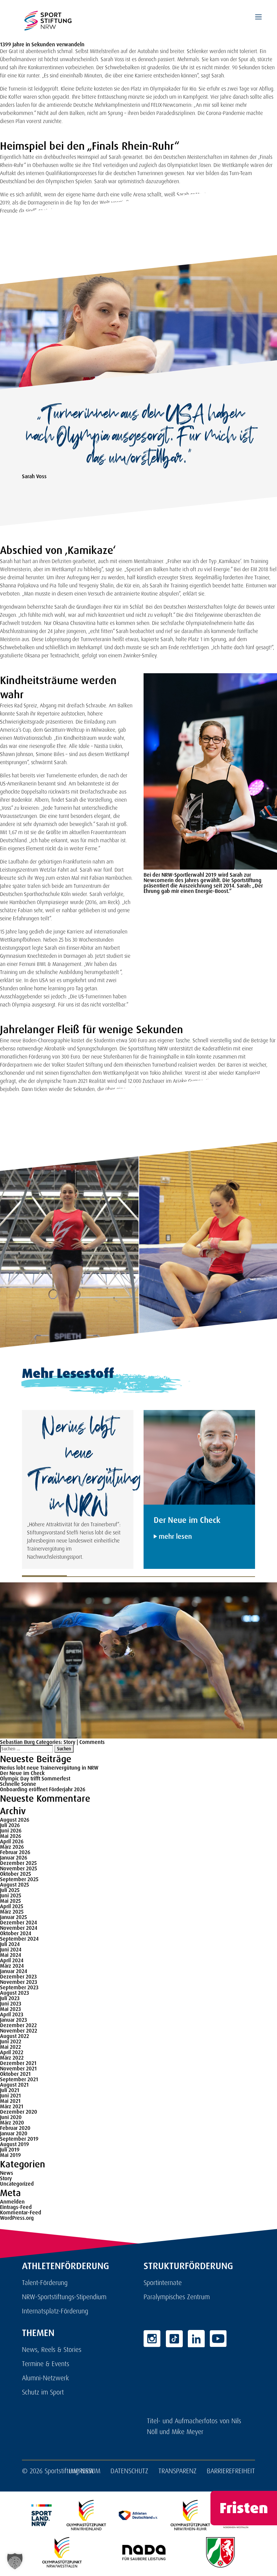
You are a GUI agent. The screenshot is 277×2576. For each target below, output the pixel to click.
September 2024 (19, 1939)
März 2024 (12, 1966)
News (7, 2173)
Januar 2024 (14, 1971)
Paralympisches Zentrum (177, 2297)
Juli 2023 (10, 1998)
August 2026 (15, 1820)
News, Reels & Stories (52, 2350)
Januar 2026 (14, 1858)
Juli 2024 (10, 1944)
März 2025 (12, 1912)
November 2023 (19, 1982)
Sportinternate (163, 2283)
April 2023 (12, 2014)
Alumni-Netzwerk (45, 2378)
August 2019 (15, 2144)
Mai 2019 (10, 2155)
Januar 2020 (14, 2133)
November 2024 (19, 1928)
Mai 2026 (11, 1836)
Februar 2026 (15, 1852)
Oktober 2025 (16, 1874)
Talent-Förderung (45, 2283)
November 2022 (19, 2031)
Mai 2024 (10, 1955)
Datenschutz (129, 2471)
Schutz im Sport (43, 2392)
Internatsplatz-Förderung (55, 2311)
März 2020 (12, 2123)
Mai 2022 (10, 2047)
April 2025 (12, 1906)
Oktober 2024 (16, 1933)
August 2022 (15, 2036)
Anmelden (12, 2202)
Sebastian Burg (17, 1742)
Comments (92, 1742)
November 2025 (19, 1868)
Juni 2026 (11, 1831)
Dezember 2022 (18, 2025)
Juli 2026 (10, 1825)
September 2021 (19, 2079)
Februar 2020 (15, 2128)
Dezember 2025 (18, 1863)
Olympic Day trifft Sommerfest (35, 1779)
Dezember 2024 (18, 1923)
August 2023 (15, 1993)
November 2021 (18, 2069)
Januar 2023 (14, 2020)
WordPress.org (17, 2218)
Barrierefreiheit (231, 2471)
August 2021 (14, 2085)
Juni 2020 (11, 2117)
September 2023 (19, 1987)
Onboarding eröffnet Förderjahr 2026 (43, 1789)
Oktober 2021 (15, 2074)
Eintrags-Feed (16, 2207)
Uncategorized (17, 2184)
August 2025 (15, 1885)
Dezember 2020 (19, 2112)
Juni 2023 (11, 2004)
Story (69, 1742)
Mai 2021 (10, 2101)
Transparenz (178, 2471)
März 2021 (12, 2106)
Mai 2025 (10, 1901)
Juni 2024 (11, 1950)
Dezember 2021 (18, 2063)
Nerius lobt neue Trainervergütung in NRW (49, 1768)
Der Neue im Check (22, 1773)
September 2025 (19, 1879)
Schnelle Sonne (18, 1784)
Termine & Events (46, 2364)
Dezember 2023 (18, 1977)
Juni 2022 (11, 2042)
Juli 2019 (10, 2150)
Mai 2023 (10, 2009)
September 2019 (19, 2139)
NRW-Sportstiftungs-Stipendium (64, 2297)
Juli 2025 (10, 1890)
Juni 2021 (10, 2096)
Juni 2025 (11, 1895)
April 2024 (12, 1960)
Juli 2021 (10, 2090)
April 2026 (12, 1841)
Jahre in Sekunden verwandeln (48, 44)
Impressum (85, 2471)
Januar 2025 (14, 1917)
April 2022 (12, 2052)
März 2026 (12, 1847)
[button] (15, 2561)
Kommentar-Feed (21, 2213)
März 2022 (12, 2058)
